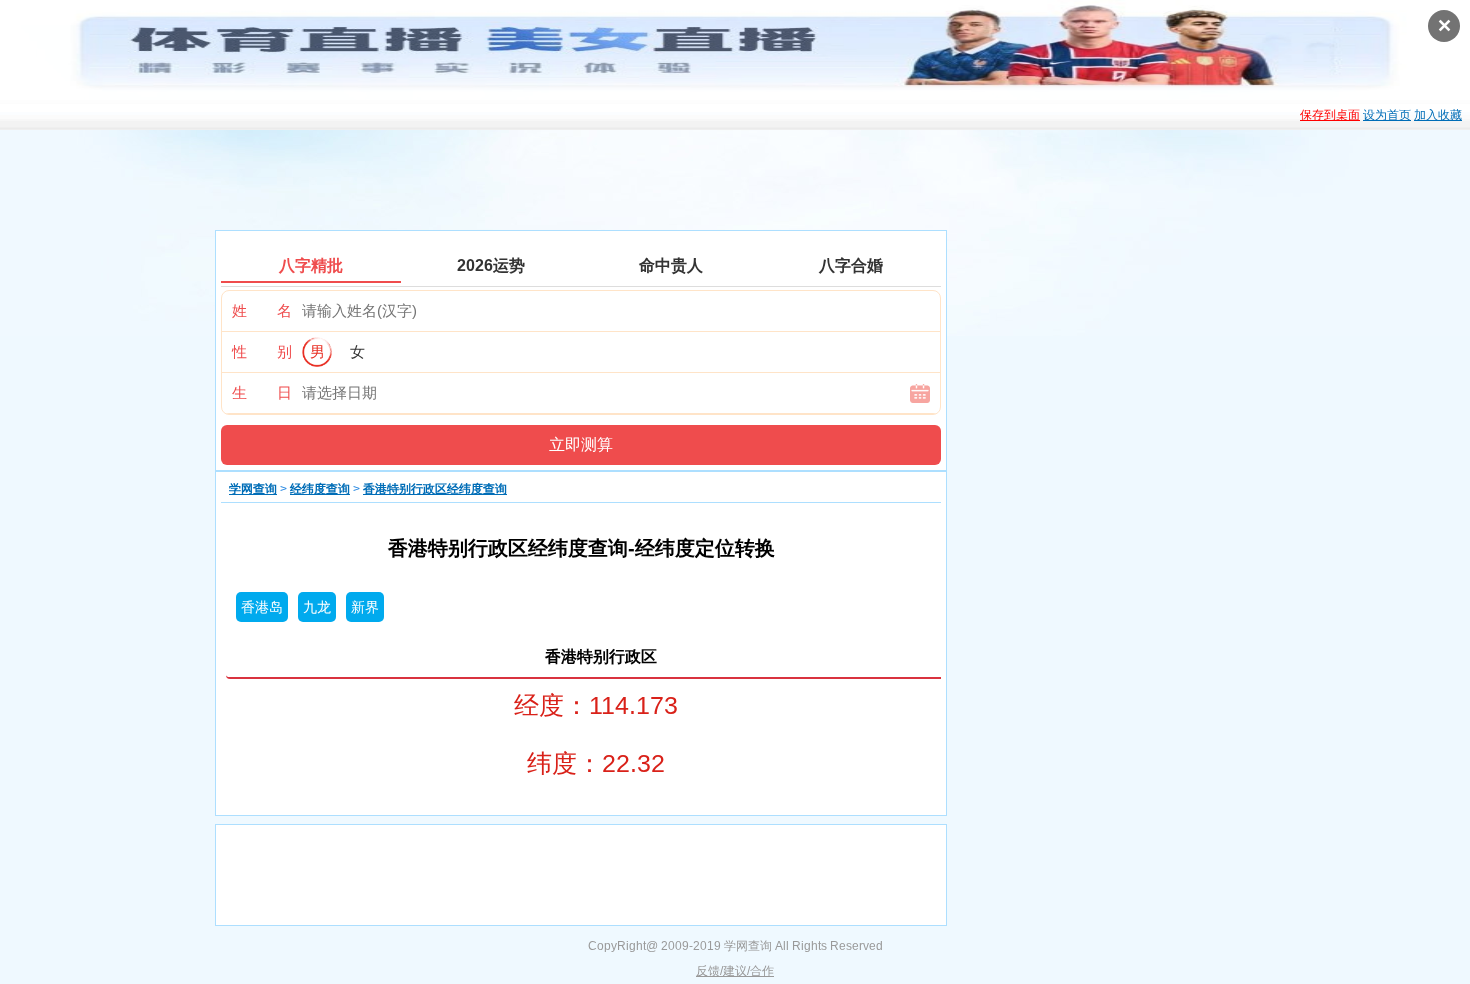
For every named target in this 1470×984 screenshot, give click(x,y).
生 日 (262, 392)
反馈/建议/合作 (735, 971)
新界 (365, 607)
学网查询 (253, 489)
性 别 (262, 351)
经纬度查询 (320, 489)
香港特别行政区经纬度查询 (435, 489)
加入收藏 (1438, 115)
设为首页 (1387, 115)
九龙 (317, 607)
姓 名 (262, 310)
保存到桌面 (1330, 115)
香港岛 (262, 607)
